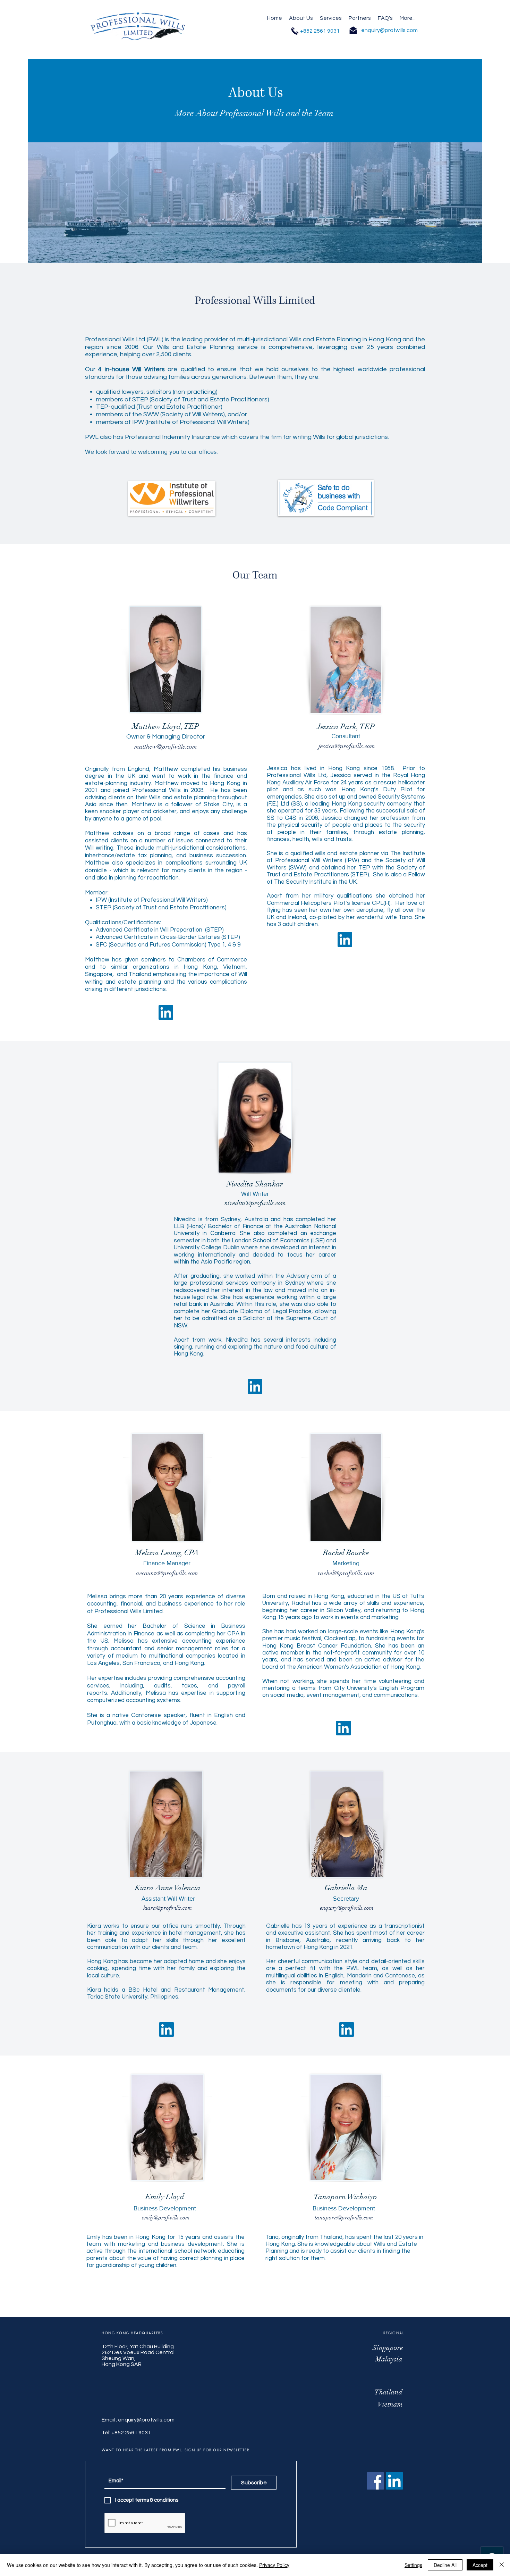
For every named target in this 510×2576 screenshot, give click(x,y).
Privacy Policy (274, 2565)
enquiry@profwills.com (146, 2420)
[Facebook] (375, 2481)
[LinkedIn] (345, 940)
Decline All (445, 2565)
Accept (480, 2565)
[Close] (502, 2565)
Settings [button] (413, 2565)
